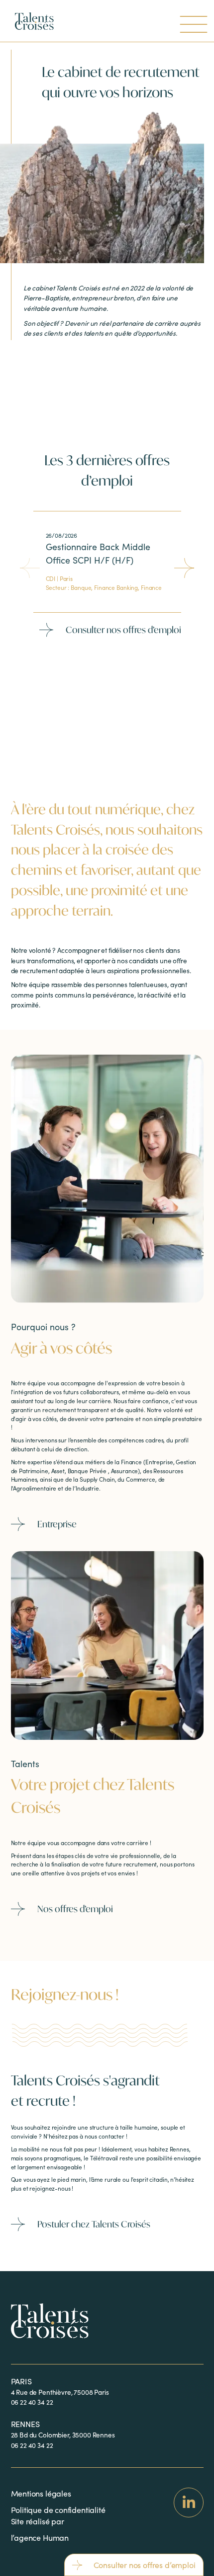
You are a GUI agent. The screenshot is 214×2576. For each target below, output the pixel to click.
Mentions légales (41, 2493)
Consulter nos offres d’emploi (123, 630)
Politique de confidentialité (58, 2510)
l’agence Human (40, 2538)
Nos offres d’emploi (75, 1909)
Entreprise (57, 1524)
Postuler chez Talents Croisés (94, 2224)
